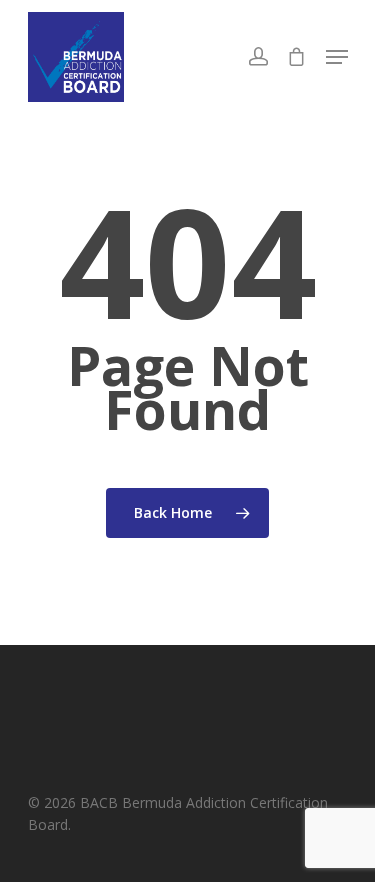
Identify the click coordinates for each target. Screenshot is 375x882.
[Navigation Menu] (337, 57)
